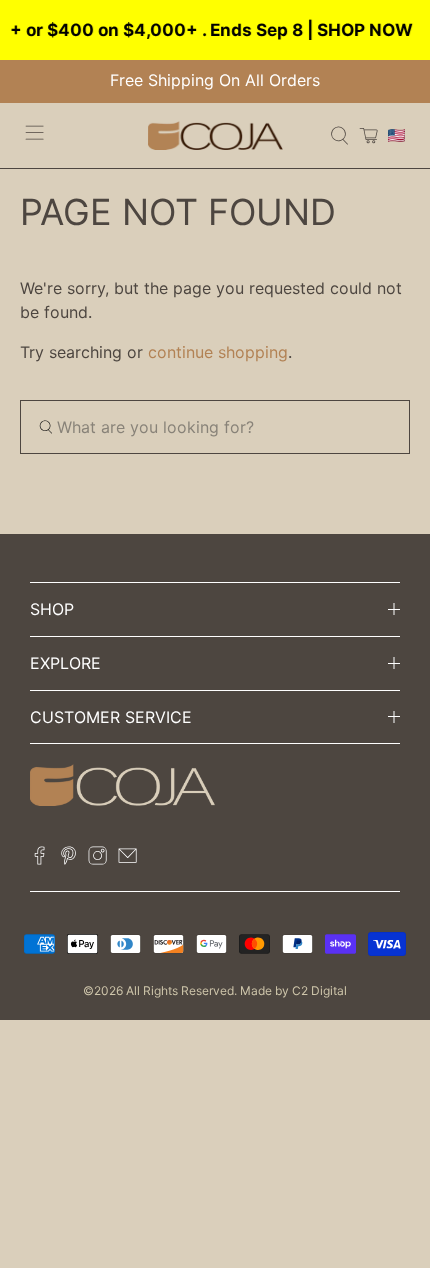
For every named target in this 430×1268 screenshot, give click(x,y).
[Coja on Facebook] (39, 859)
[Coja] (215, 135)
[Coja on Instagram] (97, 859)
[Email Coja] (127, 859)
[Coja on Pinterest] (68, 859)
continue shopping (218, 352)
